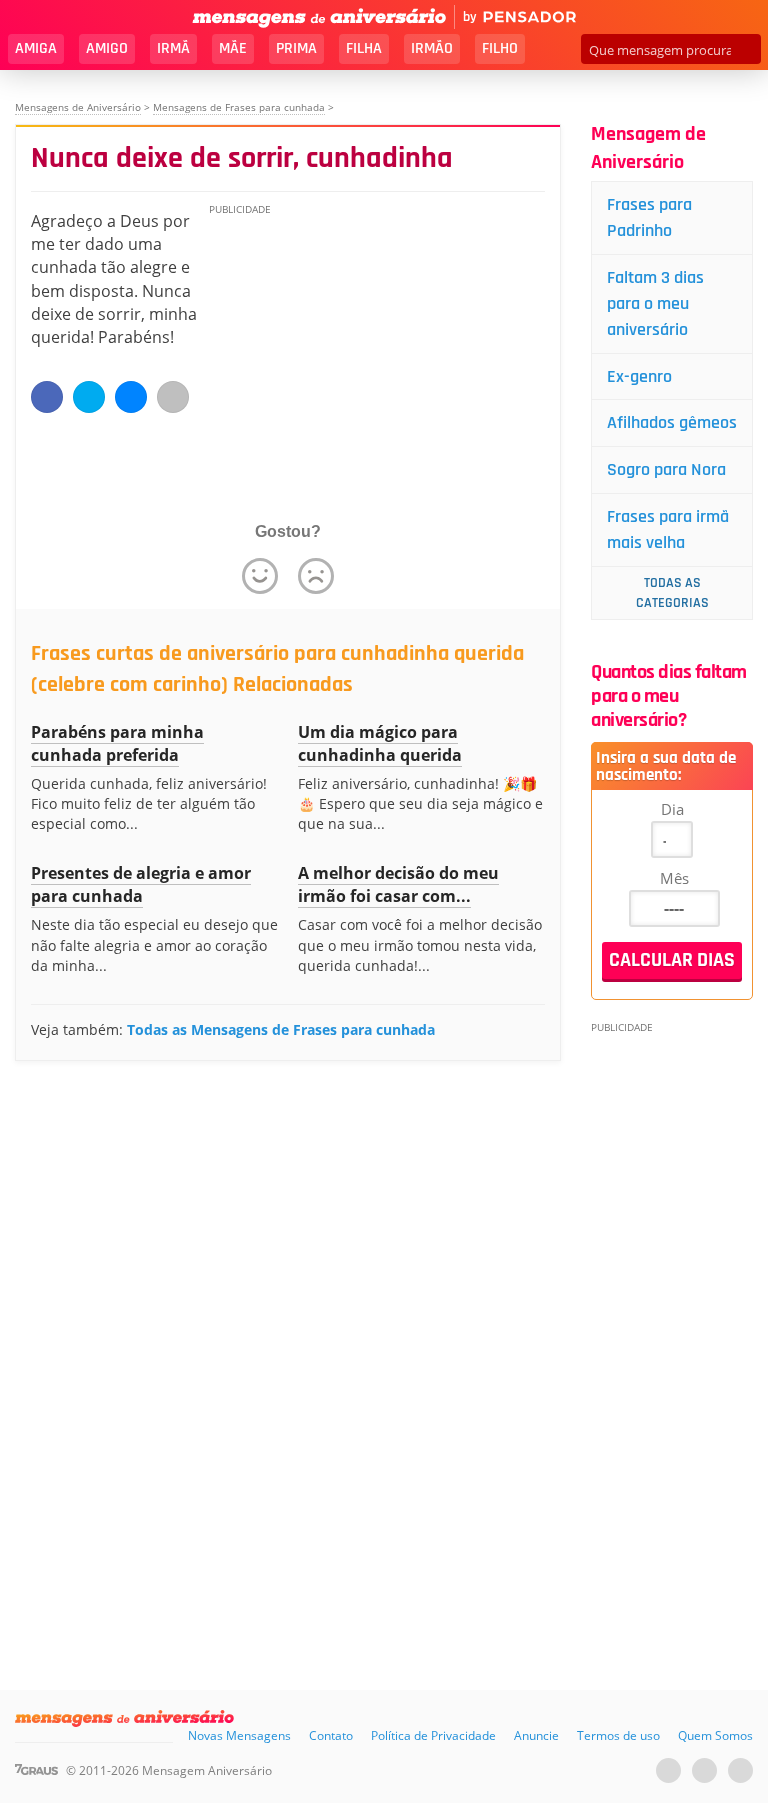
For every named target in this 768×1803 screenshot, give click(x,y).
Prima (296, 48)
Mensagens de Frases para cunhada (239, 107)
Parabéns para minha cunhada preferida (117, 743)
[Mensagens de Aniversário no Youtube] (668, 1770)
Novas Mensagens (239, 1735)
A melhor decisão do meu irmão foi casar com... (398, 884)
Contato (331, 1735)
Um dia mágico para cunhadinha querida (380, 743)
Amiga (36, 48)
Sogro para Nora (666, 469)
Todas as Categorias (672, 593)
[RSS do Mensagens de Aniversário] (740, 1770)
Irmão (432, 48)
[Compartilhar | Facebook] (47, 397)
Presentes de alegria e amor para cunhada (141, 884)
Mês (674, 878)
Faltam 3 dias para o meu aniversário (655, 303)
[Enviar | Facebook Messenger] (131, 397)
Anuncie (536, 1735)
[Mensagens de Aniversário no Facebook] (704, 1770)
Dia (672, 809)
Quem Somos (715, 1735)
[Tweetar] (89, 397)
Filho (500, 48)
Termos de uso (618, 1735)
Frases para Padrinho (649, 217)
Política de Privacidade (433, 1735)
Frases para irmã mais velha (668, 529)
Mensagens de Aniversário (78, 107)
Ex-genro (639, 376)
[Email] (173, 397)
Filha (364, 48)
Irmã (173, 48)
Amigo (107, 48)
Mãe (233, 48)
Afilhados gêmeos (672, 422)
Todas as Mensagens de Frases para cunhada (281, 1029)
